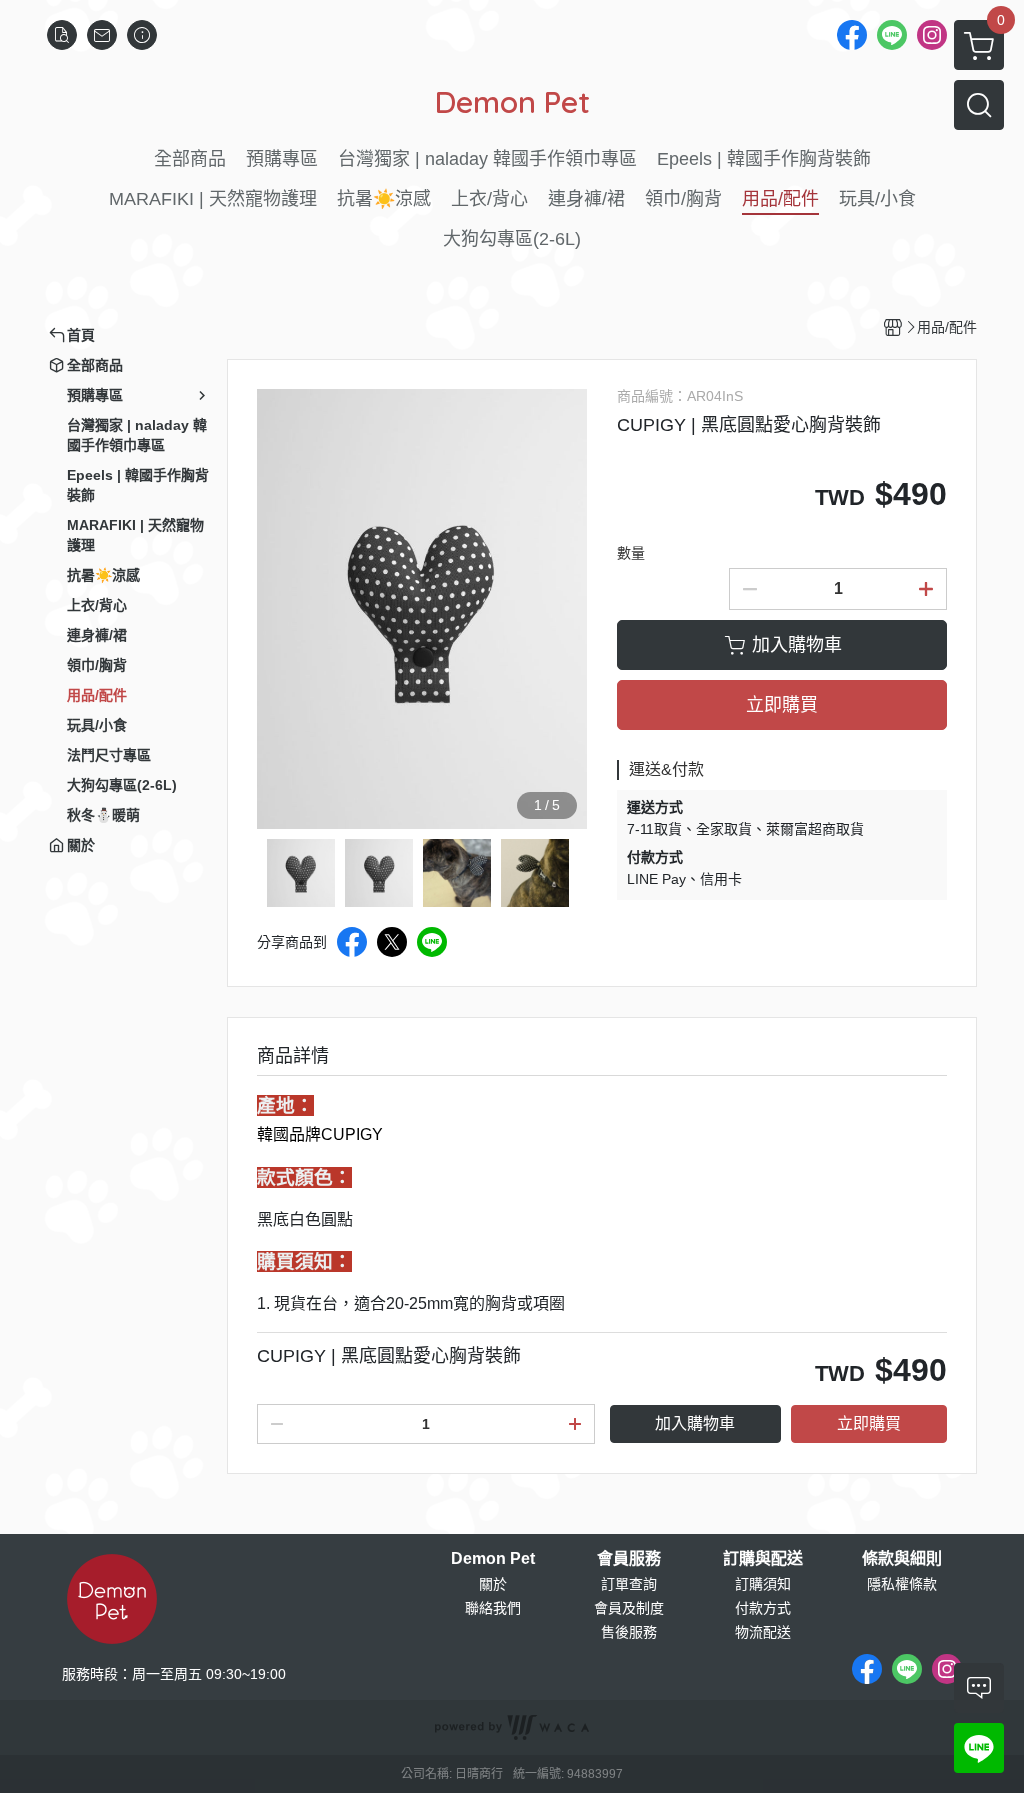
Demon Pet (493, 1559)
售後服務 (629, 1632)
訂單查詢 (629, 1584)
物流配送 (763, 1632)
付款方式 (763, 1608)
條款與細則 (902, 1559)
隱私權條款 (902, 1584)
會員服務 (629, 1559)
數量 (631, 553)
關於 (493, 1584)
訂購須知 (763, 1584)
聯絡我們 (493, 1608)
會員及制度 (629, 1608)
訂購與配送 (763, 1559)
